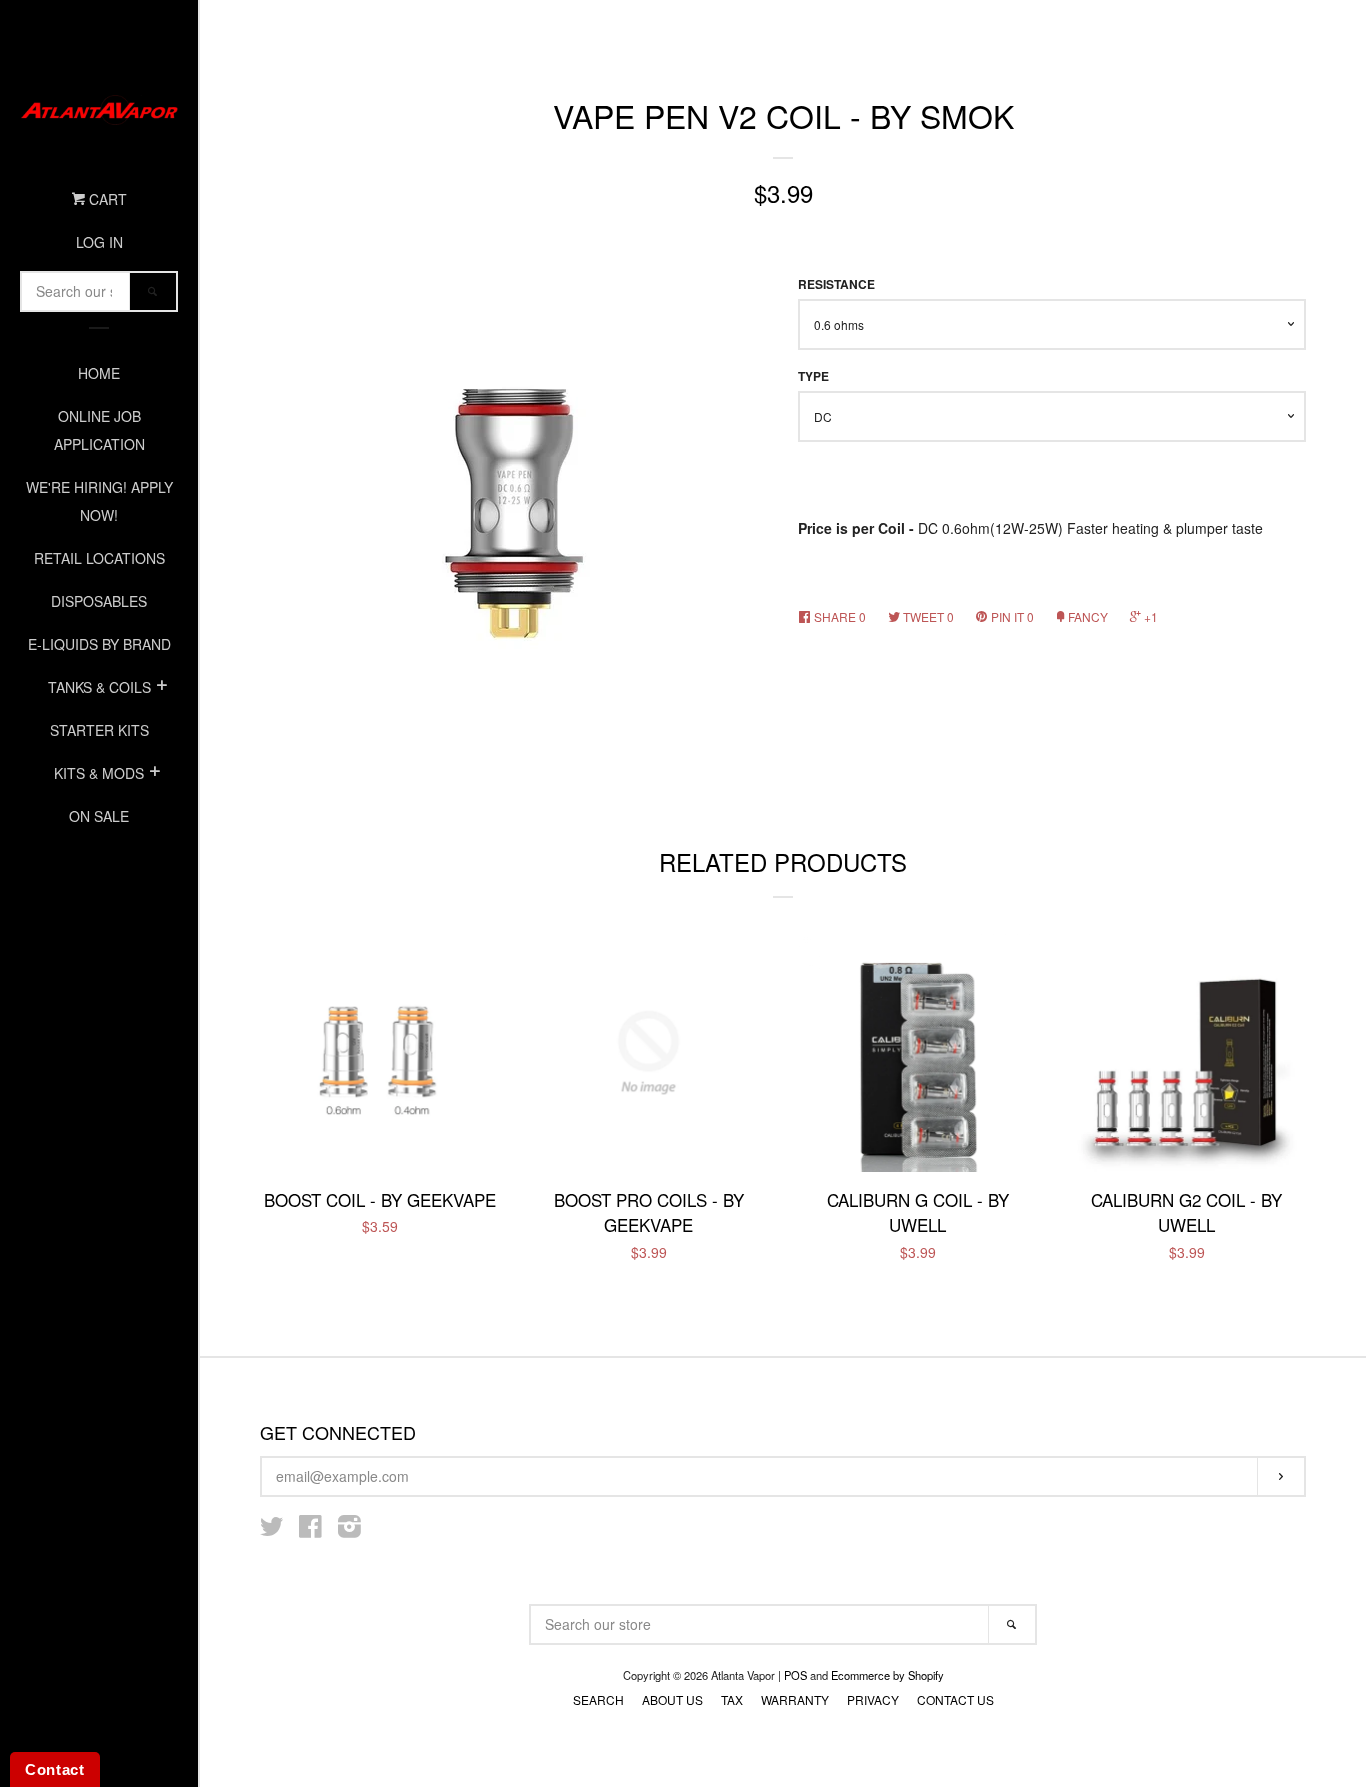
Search (598, 1699)
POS (795, 1675)
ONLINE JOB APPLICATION (99, 430)
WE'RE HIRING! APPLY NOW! (99, 501)
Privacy (873, 1699)
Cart (106, 199)
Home (99, 373)
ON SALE (99, 816)
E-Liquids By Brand (99, 644)
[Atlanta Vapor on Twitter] (272, 1530)
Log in (99, 242)
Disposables (99, 601)
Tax (732, 1699)
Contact (55, 1769)
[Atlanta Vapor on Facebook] (310, 1530)
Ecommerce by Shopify (887, 1675)
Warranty (795, 1699)
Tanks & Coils (99, 687)
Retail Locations (99, 558)
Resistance (836, 284)
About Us (672, 1699)
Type (813, 376)
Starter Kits (99, 730)
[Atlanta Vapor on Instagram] (349, 1530)
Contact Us (955, 1699)
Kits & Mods (99, 773)
